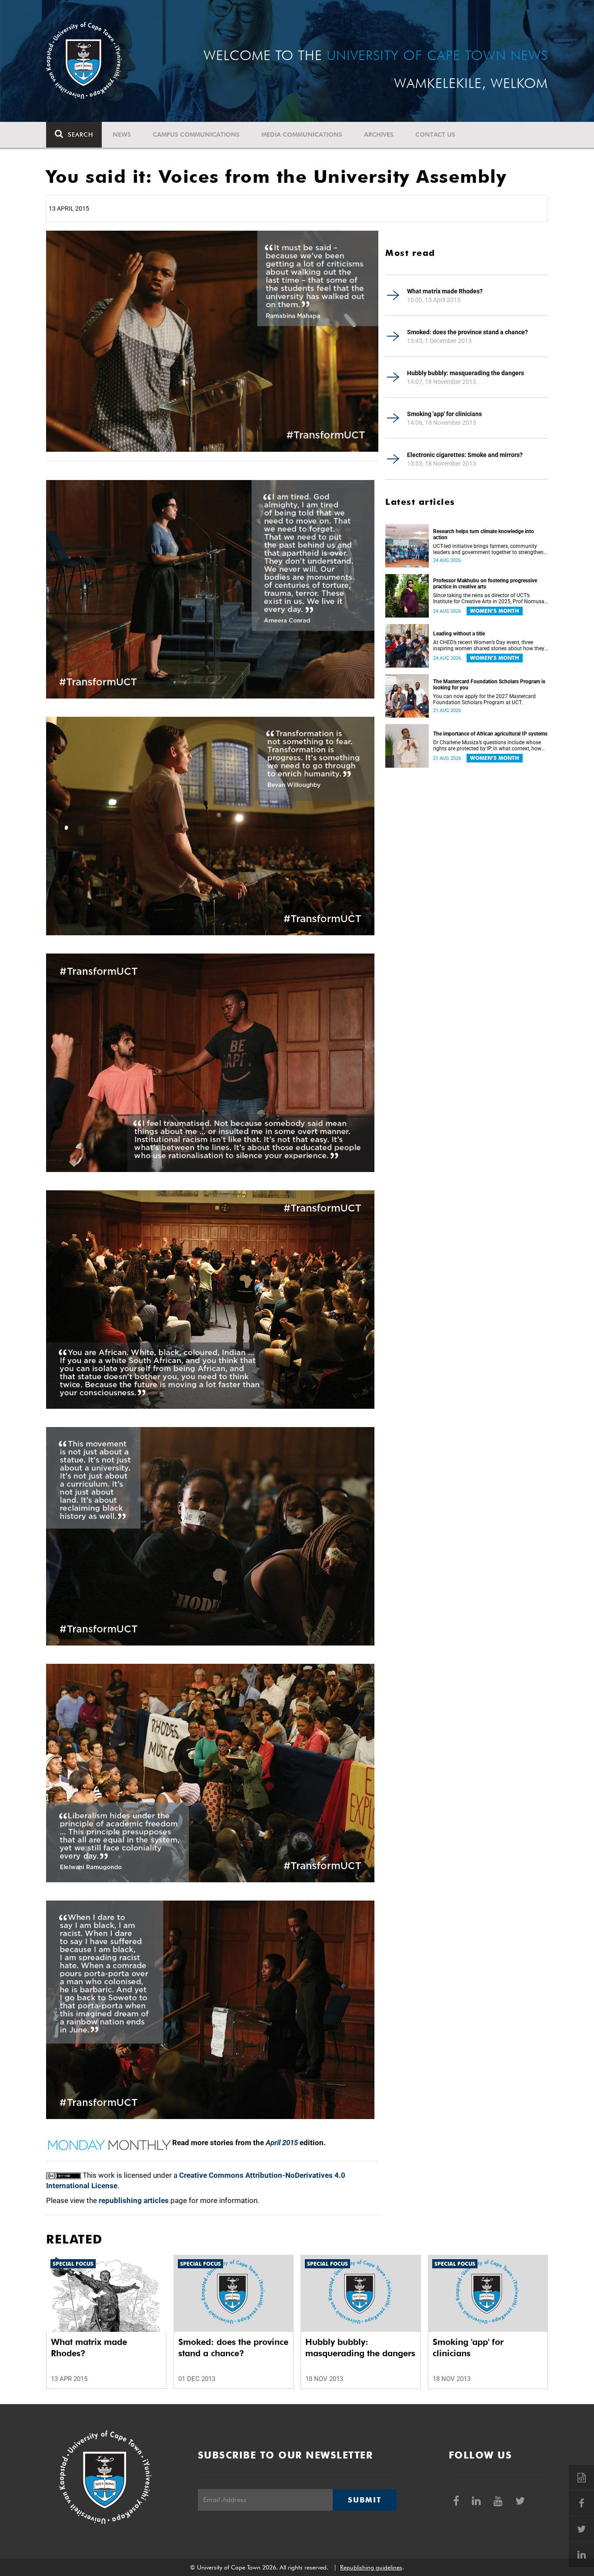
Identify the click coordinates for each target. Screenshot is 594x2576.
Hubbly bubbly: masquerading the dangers (466, 373)
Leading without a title (459, 634)
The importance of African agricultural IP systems (490, 734)
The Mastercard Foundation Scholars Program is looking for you (489, 685)
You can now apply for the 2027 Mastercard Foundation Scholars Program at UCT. (484, 699)
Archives (379, 134)
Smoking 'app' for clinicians (444, 414)
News (122, 134)
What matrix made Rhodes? (445, 291)
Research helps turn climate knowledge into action (484, 534)
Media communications (302, 134)
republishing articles (134, 2200)
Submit (364, 2500)
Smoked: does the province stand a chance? (467, 332)
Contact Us (435, 134)
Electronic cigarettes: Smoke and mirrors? (465, 455)
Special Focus (73, 2264)
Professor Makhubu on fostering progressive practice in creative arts (485, 584)
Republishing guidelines (371, 2567)
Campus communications (196, 134)
